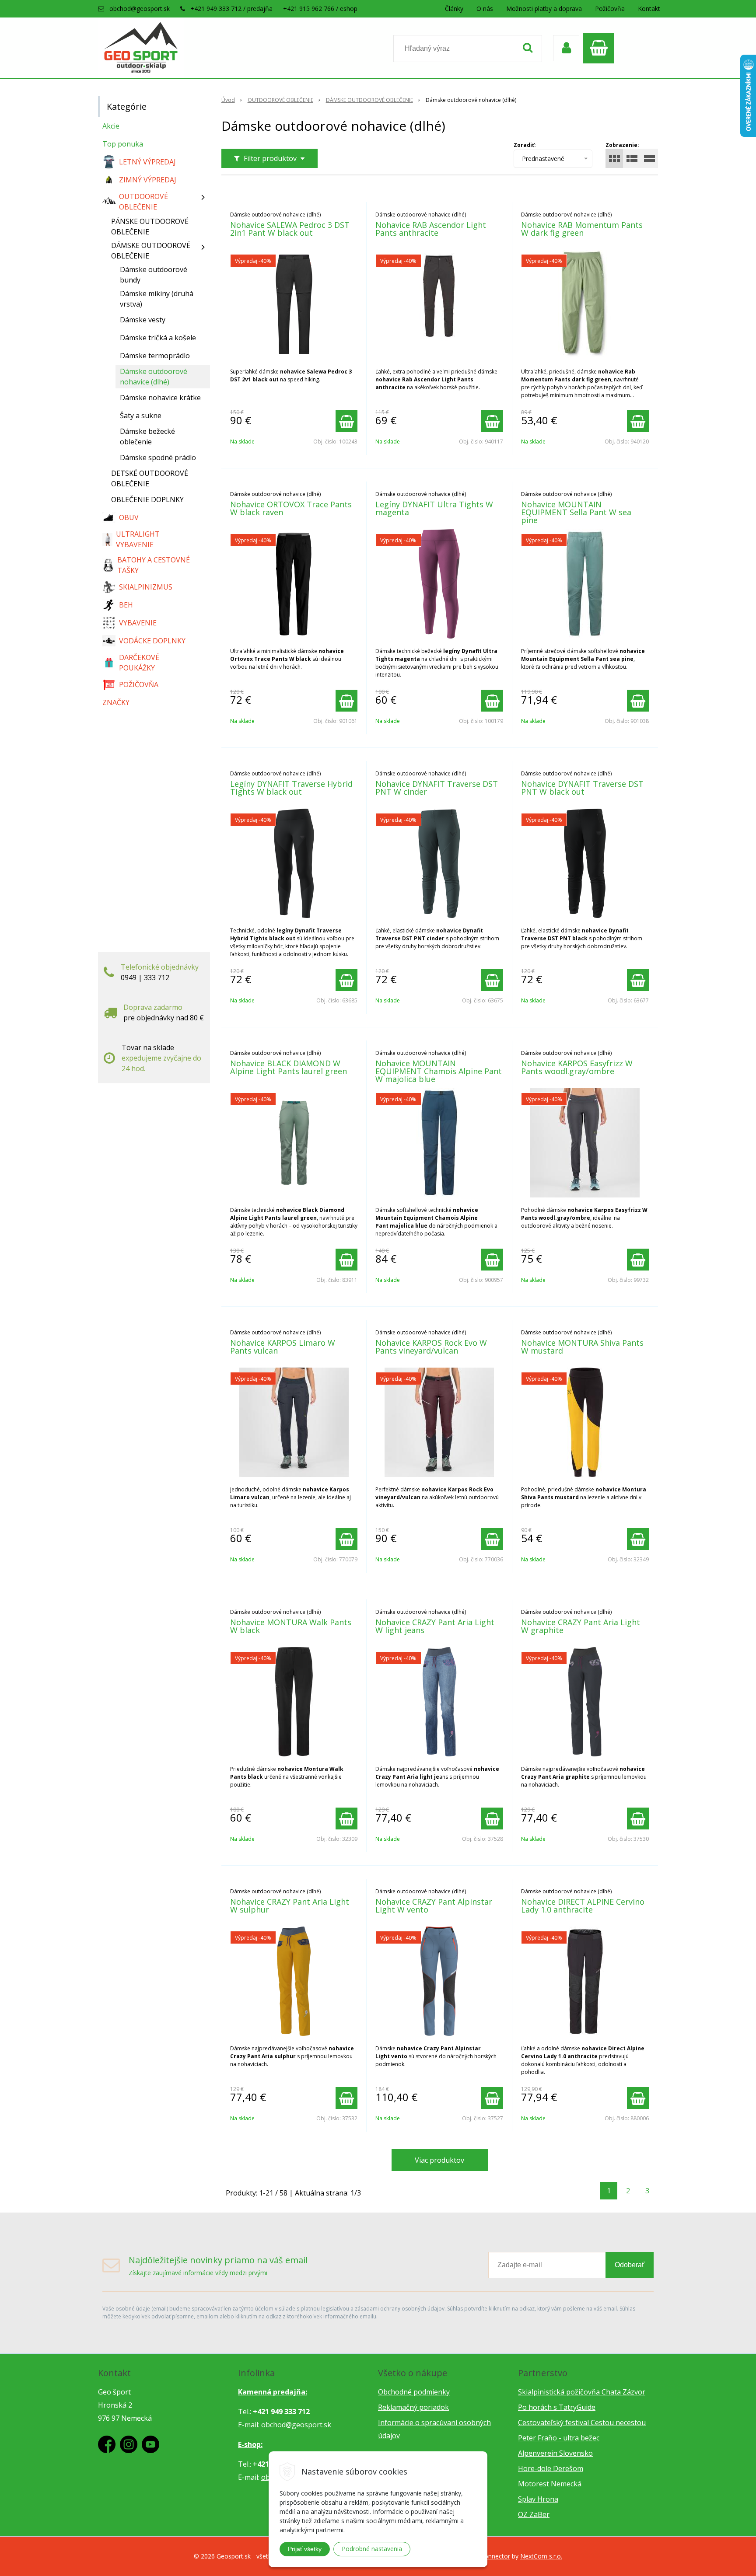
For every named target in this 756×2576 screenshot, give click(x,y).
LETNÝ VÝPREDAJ (147, 162)
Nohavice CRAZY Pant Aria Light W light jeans (435, 1626)
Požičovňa (610, 9)
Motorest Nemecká (550, 2484)
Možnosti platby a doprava (544, 9)
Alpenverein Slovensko (555, 2453)
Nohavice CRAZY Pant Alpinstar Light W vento (434, 1906)
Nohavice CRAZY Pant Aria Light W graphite (581, 1626)
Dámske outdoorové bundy (154, 275)
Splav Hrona (538, 2499)
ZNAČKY (116, 702)
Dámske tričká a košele (158, 338)
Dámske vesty (143, 320)
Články (454, 9)
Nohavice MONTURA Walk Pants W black (291, 1626)
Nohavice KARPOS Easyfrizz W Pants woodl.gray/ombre (577, 1067)
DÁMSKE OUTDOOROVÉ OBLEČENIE (369, 100)
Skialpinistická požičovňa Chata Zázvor (582, 2392)
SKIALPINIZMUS (146, 587)
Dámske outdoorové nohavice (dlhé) (154, 377)
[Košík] (601, 48)
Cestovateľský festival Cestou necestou (582, 2422)
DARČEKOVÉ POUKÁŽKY (139, 663)
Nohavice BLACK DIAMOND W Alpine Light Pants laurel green (289, 1067)
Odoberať (630, 2265)
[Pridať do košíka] (346, 421)
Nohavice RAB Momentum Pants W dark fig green (582, 229)
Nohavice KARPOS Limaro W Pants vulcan (283, 1347)
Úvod (228, 100)
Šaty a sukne (141, 415)
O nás (485, 9)
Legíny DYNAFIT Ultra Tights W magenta (434, 508)
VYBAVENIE (138, 623)
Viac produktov (439, 2160)
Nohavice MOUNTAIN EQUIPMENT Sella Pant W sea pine (576, 512)
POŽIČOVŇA (139, 684)
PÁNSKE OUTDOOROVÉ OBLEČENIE (150, 227)
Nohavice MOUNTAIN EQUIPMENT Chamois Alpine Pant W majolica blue (439, 1071)
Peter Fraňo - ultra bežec (559, 2438)
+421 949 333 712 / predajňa (231, 9)
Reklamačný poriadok (413, 2407)
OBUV (129, 517)
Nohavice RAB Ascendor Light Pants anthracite (431, 229)
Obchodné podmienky (414, 2392)
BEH (126, 605)
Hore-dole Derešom (551, 2468)
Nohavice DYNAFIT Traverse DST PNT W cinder (437, 788)
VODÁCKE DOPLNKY (152, 641)
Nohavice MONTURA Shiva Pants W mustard (582, 1347)
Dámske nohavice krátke (160, 398)
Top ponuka (123, 144)
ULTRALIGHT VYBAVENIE (138, 539)
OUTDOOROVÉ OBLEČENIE (280, 100)
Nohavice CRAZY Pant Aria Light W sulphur (290, 1906)
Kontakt (649, 9)
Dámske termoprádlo (155, 356)
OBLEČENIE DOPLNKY (147, 499)
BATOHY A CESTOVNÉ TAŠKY (154, 565)
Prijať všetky (305, 2549)
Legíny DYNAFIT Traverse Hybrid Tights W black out (291, 788)
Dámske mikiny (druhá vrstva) (157, 299)
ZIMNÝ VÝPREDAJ (148, 180)
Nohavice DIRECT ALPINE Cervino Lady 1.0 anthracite (583, 1906)
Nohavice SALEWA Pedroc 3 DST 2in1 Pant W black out (290, 229)
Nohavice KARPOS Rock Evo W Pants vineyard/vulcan (431, 1347)
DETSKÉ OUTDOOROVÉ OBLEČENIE (150, 478)
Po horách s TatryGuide (557, 2407)
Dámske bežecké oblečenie (147, 436)
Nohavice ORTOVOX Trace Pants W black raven (291, 508)
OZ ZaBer (534, 2514)
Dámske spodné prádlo (158, 457)
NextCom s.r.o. (541, 2556)
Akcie (111, 126)
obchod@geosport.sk (140, 9)
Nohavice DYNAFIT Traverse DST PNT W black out (582, 788)
